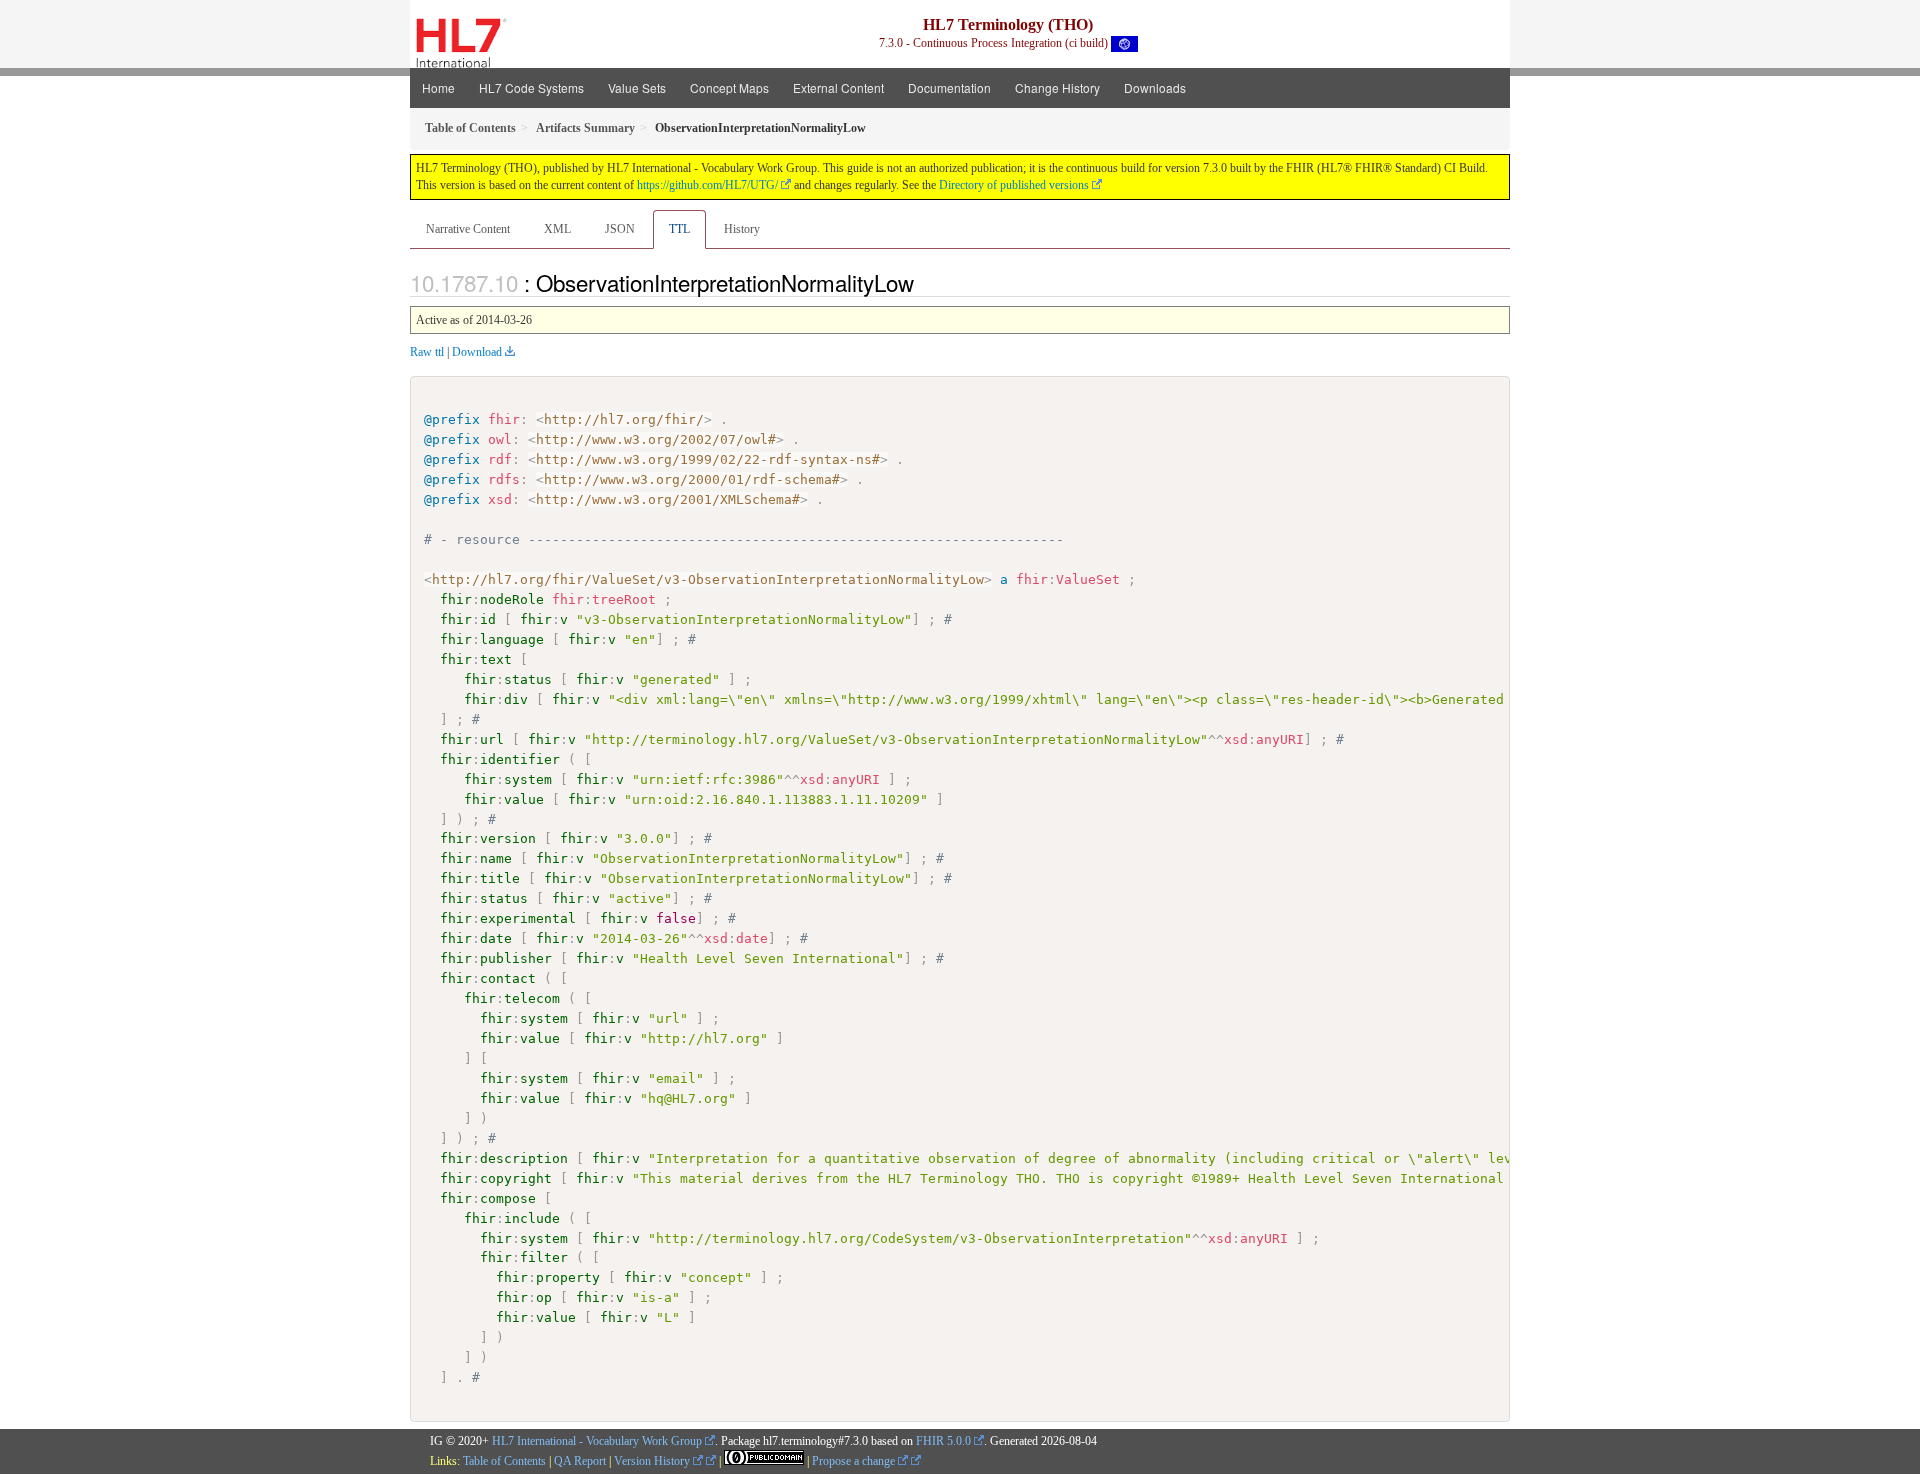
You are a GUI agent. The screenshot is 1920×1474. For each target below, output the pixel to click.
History (742, 229)
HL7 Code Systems (531, 87)
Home (438, 87)
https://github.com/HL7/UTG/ (707, 185)
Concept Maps (729, 87)
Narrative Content (468, 229)
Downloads (1155, 87)
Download (477, 352)
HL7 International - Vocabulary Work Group (597, 1441)
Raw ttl (427, 352)
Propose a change (855, 1461)
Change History (1057, 87)
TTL (679, 229)
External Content (838, 87)
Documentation (949, 87)
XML (557, 229)
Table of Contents (504, 1461)
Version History (653, 1461)
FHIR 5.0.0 (943, 1441)
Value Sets (637, 87)
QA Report (580, 1461)
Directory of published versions (1014, 185)
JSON (620, 229)
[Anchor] (925, 282)
